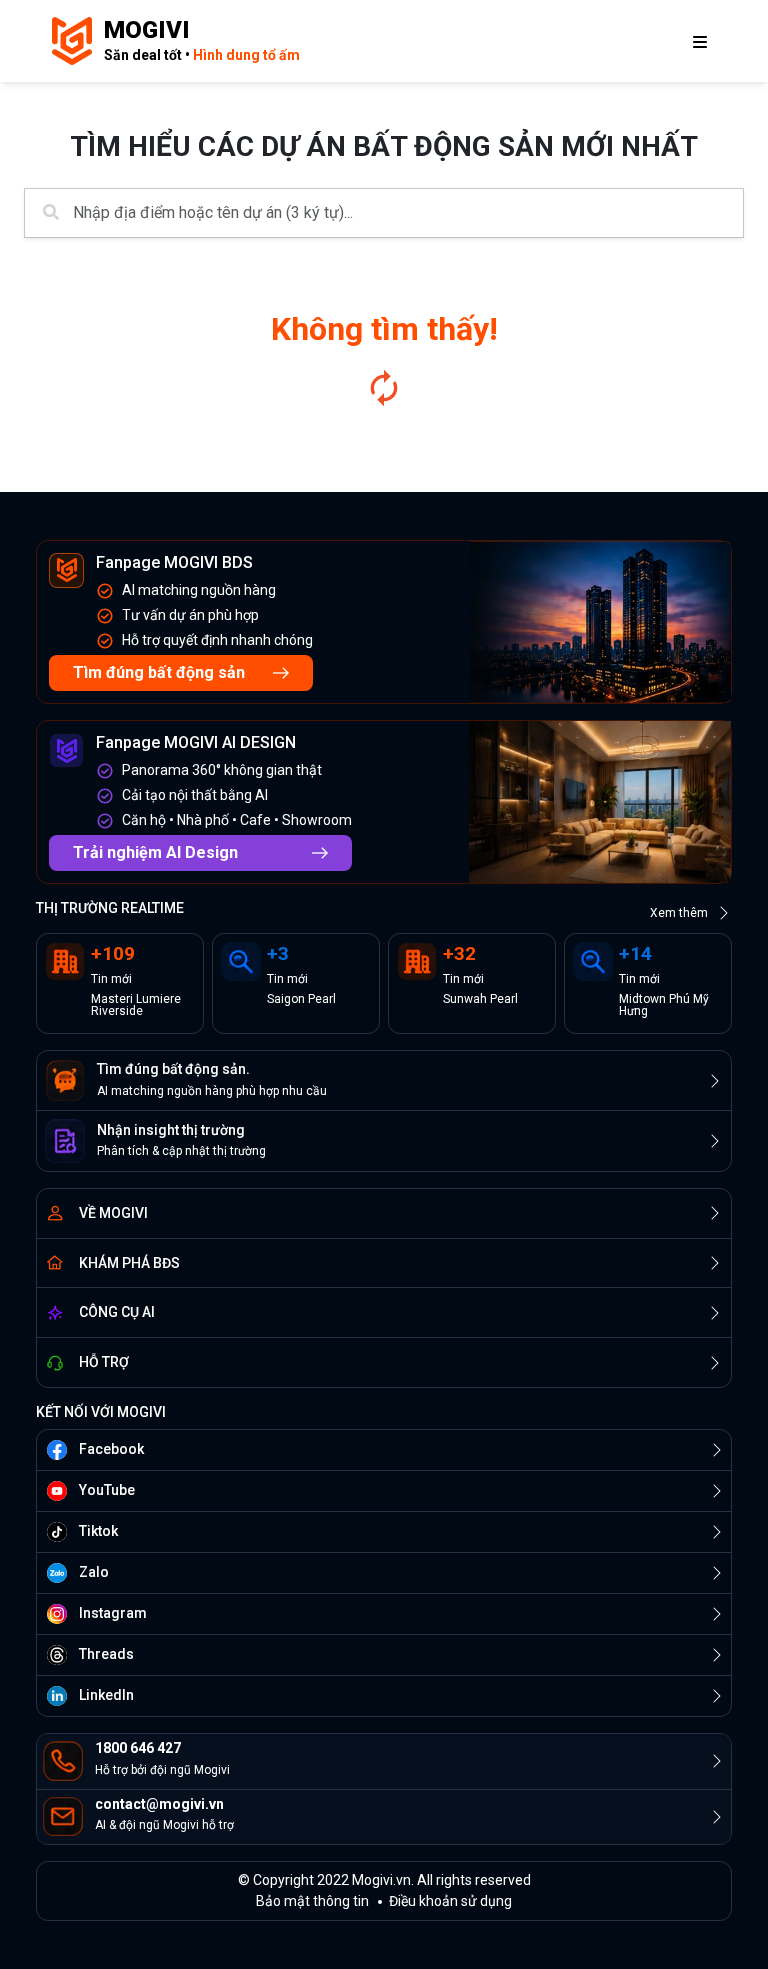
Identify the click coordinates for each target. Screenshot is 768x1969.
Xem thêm (679, 913)
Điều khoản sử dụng (450, 1901)
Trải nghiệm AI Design (155, 852)
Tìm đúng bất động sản (159, 672)
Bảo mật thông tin (312, 1901)
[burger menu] (700, 41)
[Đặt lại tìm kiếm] (384, 388)
